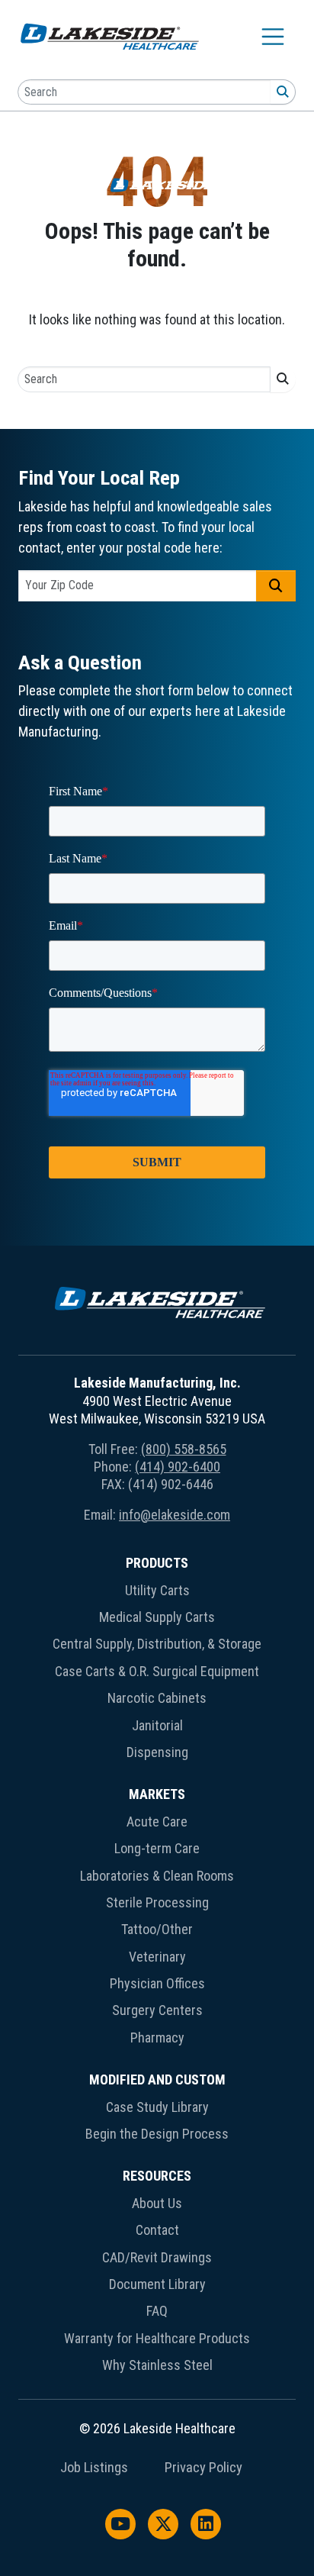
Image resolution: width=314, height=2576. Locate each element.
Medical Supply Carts (157, 1617)
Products (157, 1563)
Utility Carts (157, 1590)
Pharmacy (157, 2038)
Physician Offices (157, 1983)
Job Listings (94, 2468)
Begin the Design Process (157, 2134)
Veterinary (157, 1957)
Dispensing (157, 1752)
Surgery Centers (157, 2010)
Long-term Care (157, 1848)
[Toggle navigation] (273, 37)
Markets (157, 1794)
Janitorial (157, 1725)
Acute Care (157, 1822)
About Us (157, 2203)
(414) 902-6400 (178, 1467)
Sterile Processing (157, 1902)
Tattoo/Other (157, 1929)
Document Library (157, 2284)
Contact (157, 2230)
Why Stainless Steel (157, 2365)
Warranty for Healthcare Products (157, 2338)
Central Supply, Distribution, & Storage (157, 1644)
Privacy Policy (203, 2468)
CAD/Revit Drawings (157, 2257)
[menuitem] (157, 1660)
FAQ (157, 2311)
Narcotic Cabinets (157, 1698)
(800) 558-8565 (184, 1449)
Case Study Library (157, 2107)
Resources (157, 2176)
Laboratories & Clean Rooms (157, 1876)
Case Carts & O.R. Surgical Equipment (157, 1671)
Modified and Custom (157, 2079)
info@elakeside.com (175, 1515)
